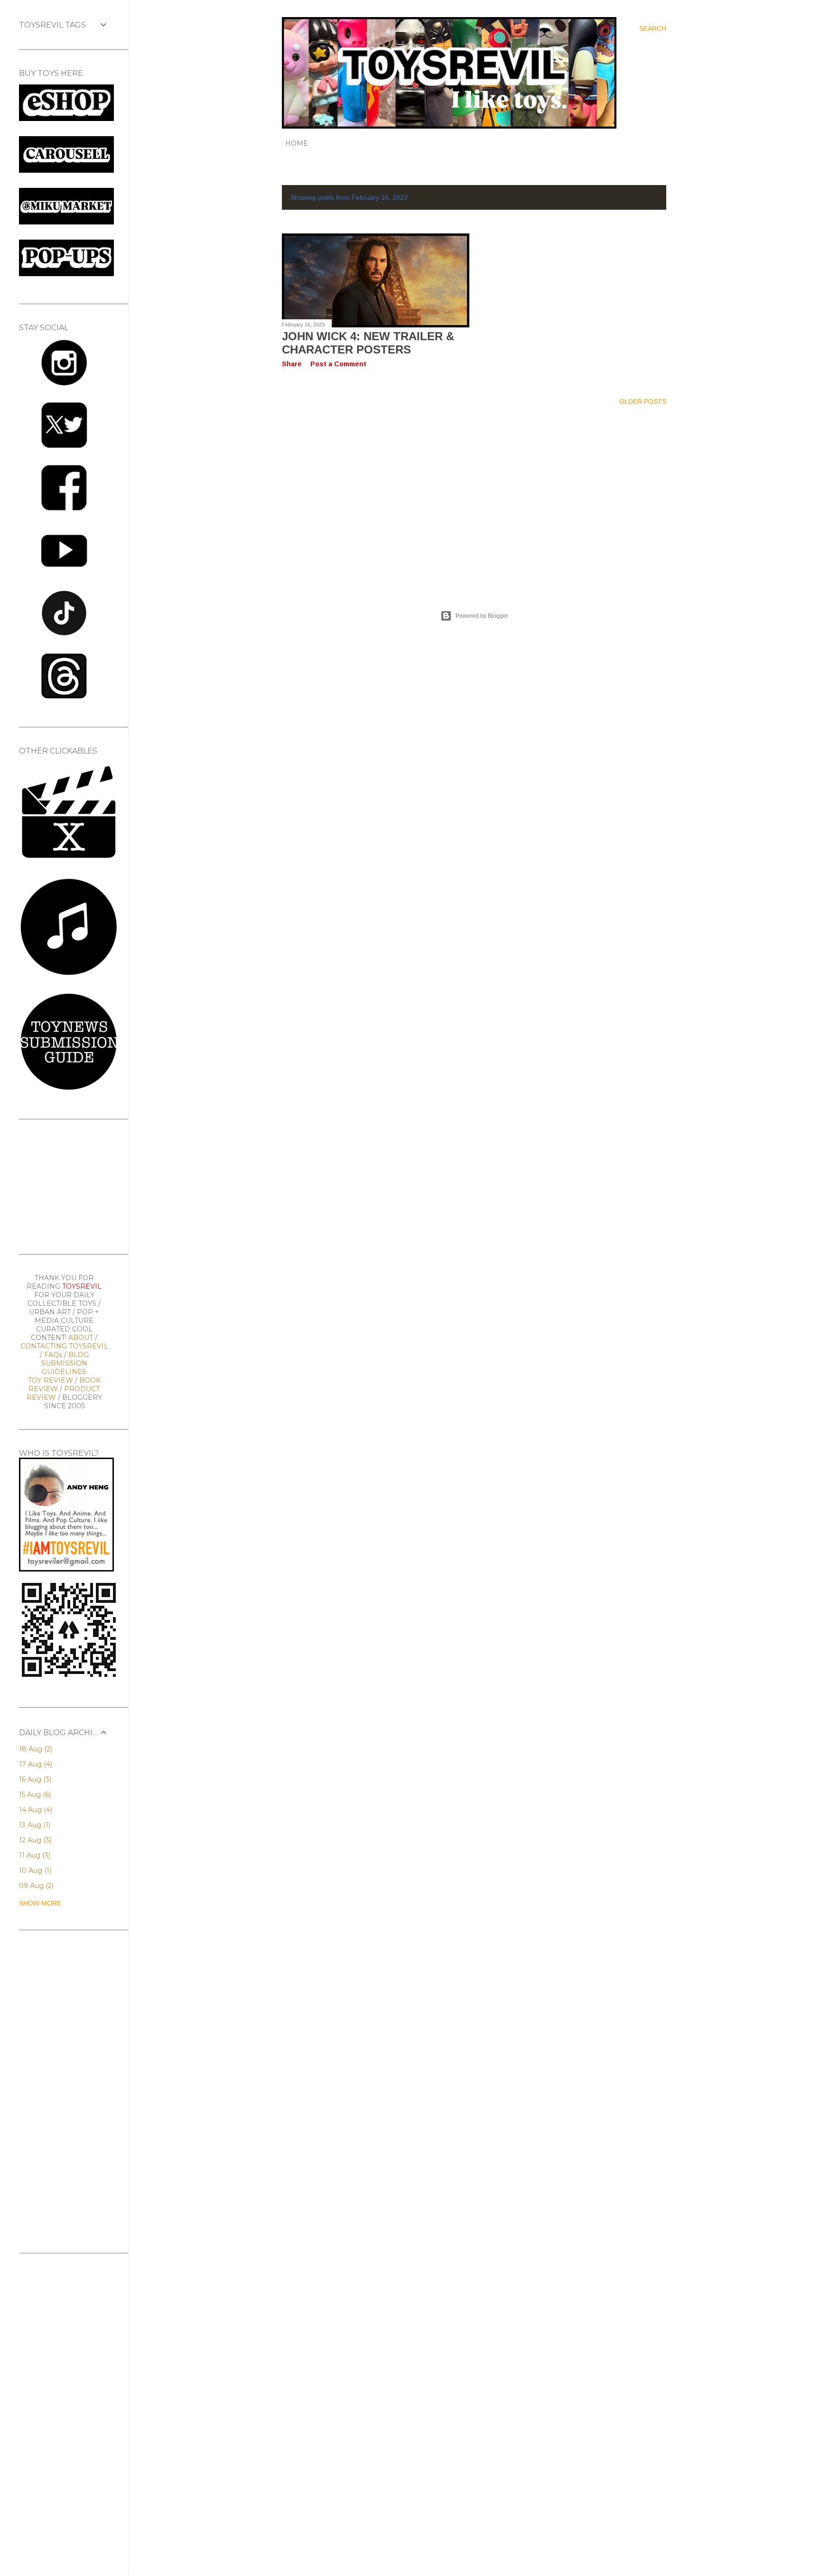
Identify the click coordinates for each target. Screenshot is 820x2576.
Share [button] (292, 364)
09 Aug (35, 1886)
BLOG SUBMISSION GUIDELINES (65, 1363)
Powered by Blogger (482, 616)
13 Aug (34, 1825)
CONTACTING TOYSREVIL (64, 1346)
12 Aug (34, 1840)
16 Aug (34, 1779)
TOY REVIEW (51, 1380)
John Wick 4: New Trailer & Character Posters (368, 343)
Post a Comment (338, 364)
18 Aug (35, 1749)
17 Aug (35, 1764)
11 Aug (34, 1855)
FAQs (53, 1355)
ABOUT (81, 1338)
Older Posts (643, 401)
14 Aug (35, 1810)
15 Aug (34, 1795)
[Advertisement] (474, 496)
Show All (641, 197)
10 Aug (34, 1870)
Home (297, 143)
